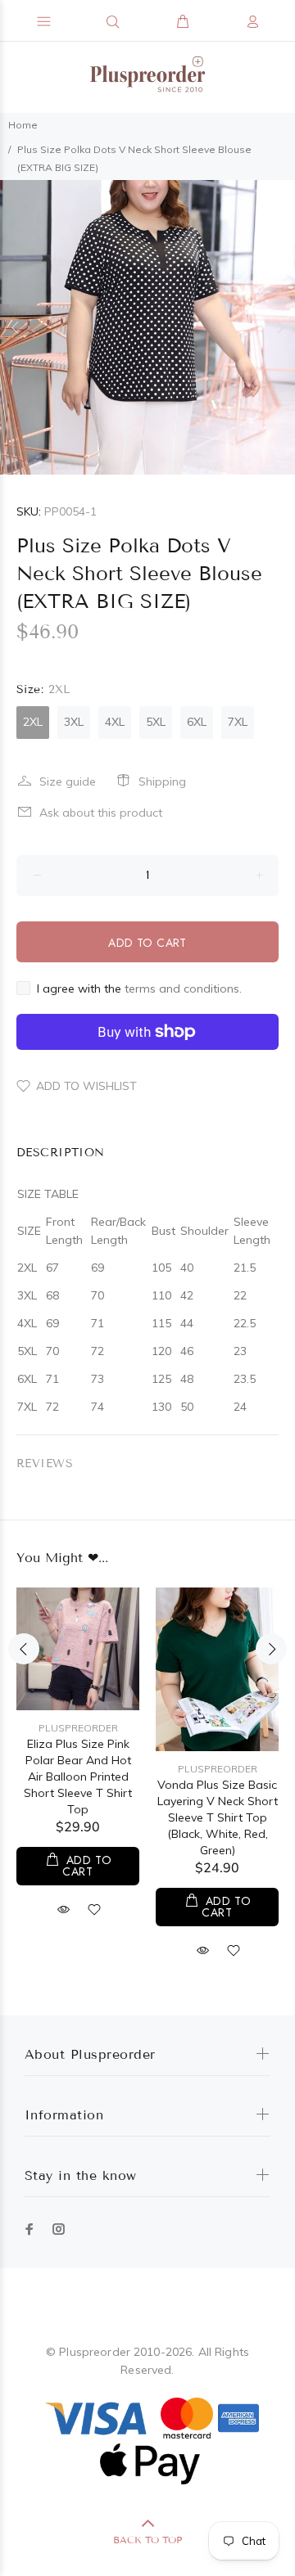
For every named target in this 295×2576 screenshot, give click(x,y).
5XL (156, 722)
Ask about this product (101, 813)
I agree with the (139, 989)
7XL (238, 722)
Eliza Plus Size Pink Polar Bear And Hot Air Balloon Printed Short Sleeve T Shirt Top (78, 1777)
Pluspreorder (78, 1728)
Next (279, 327)
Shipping (162, 781)
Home (23, 125)
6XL (197, 722)
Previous (16, 327)
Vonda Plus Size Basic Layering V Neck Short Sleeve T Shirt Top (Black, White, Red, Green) (218, 1817)
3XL (74, 722)
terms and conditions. (183, 989)
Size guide (68, 781)
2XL (33, 722)
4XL (115, 722)
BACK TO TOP (147, 2540)
